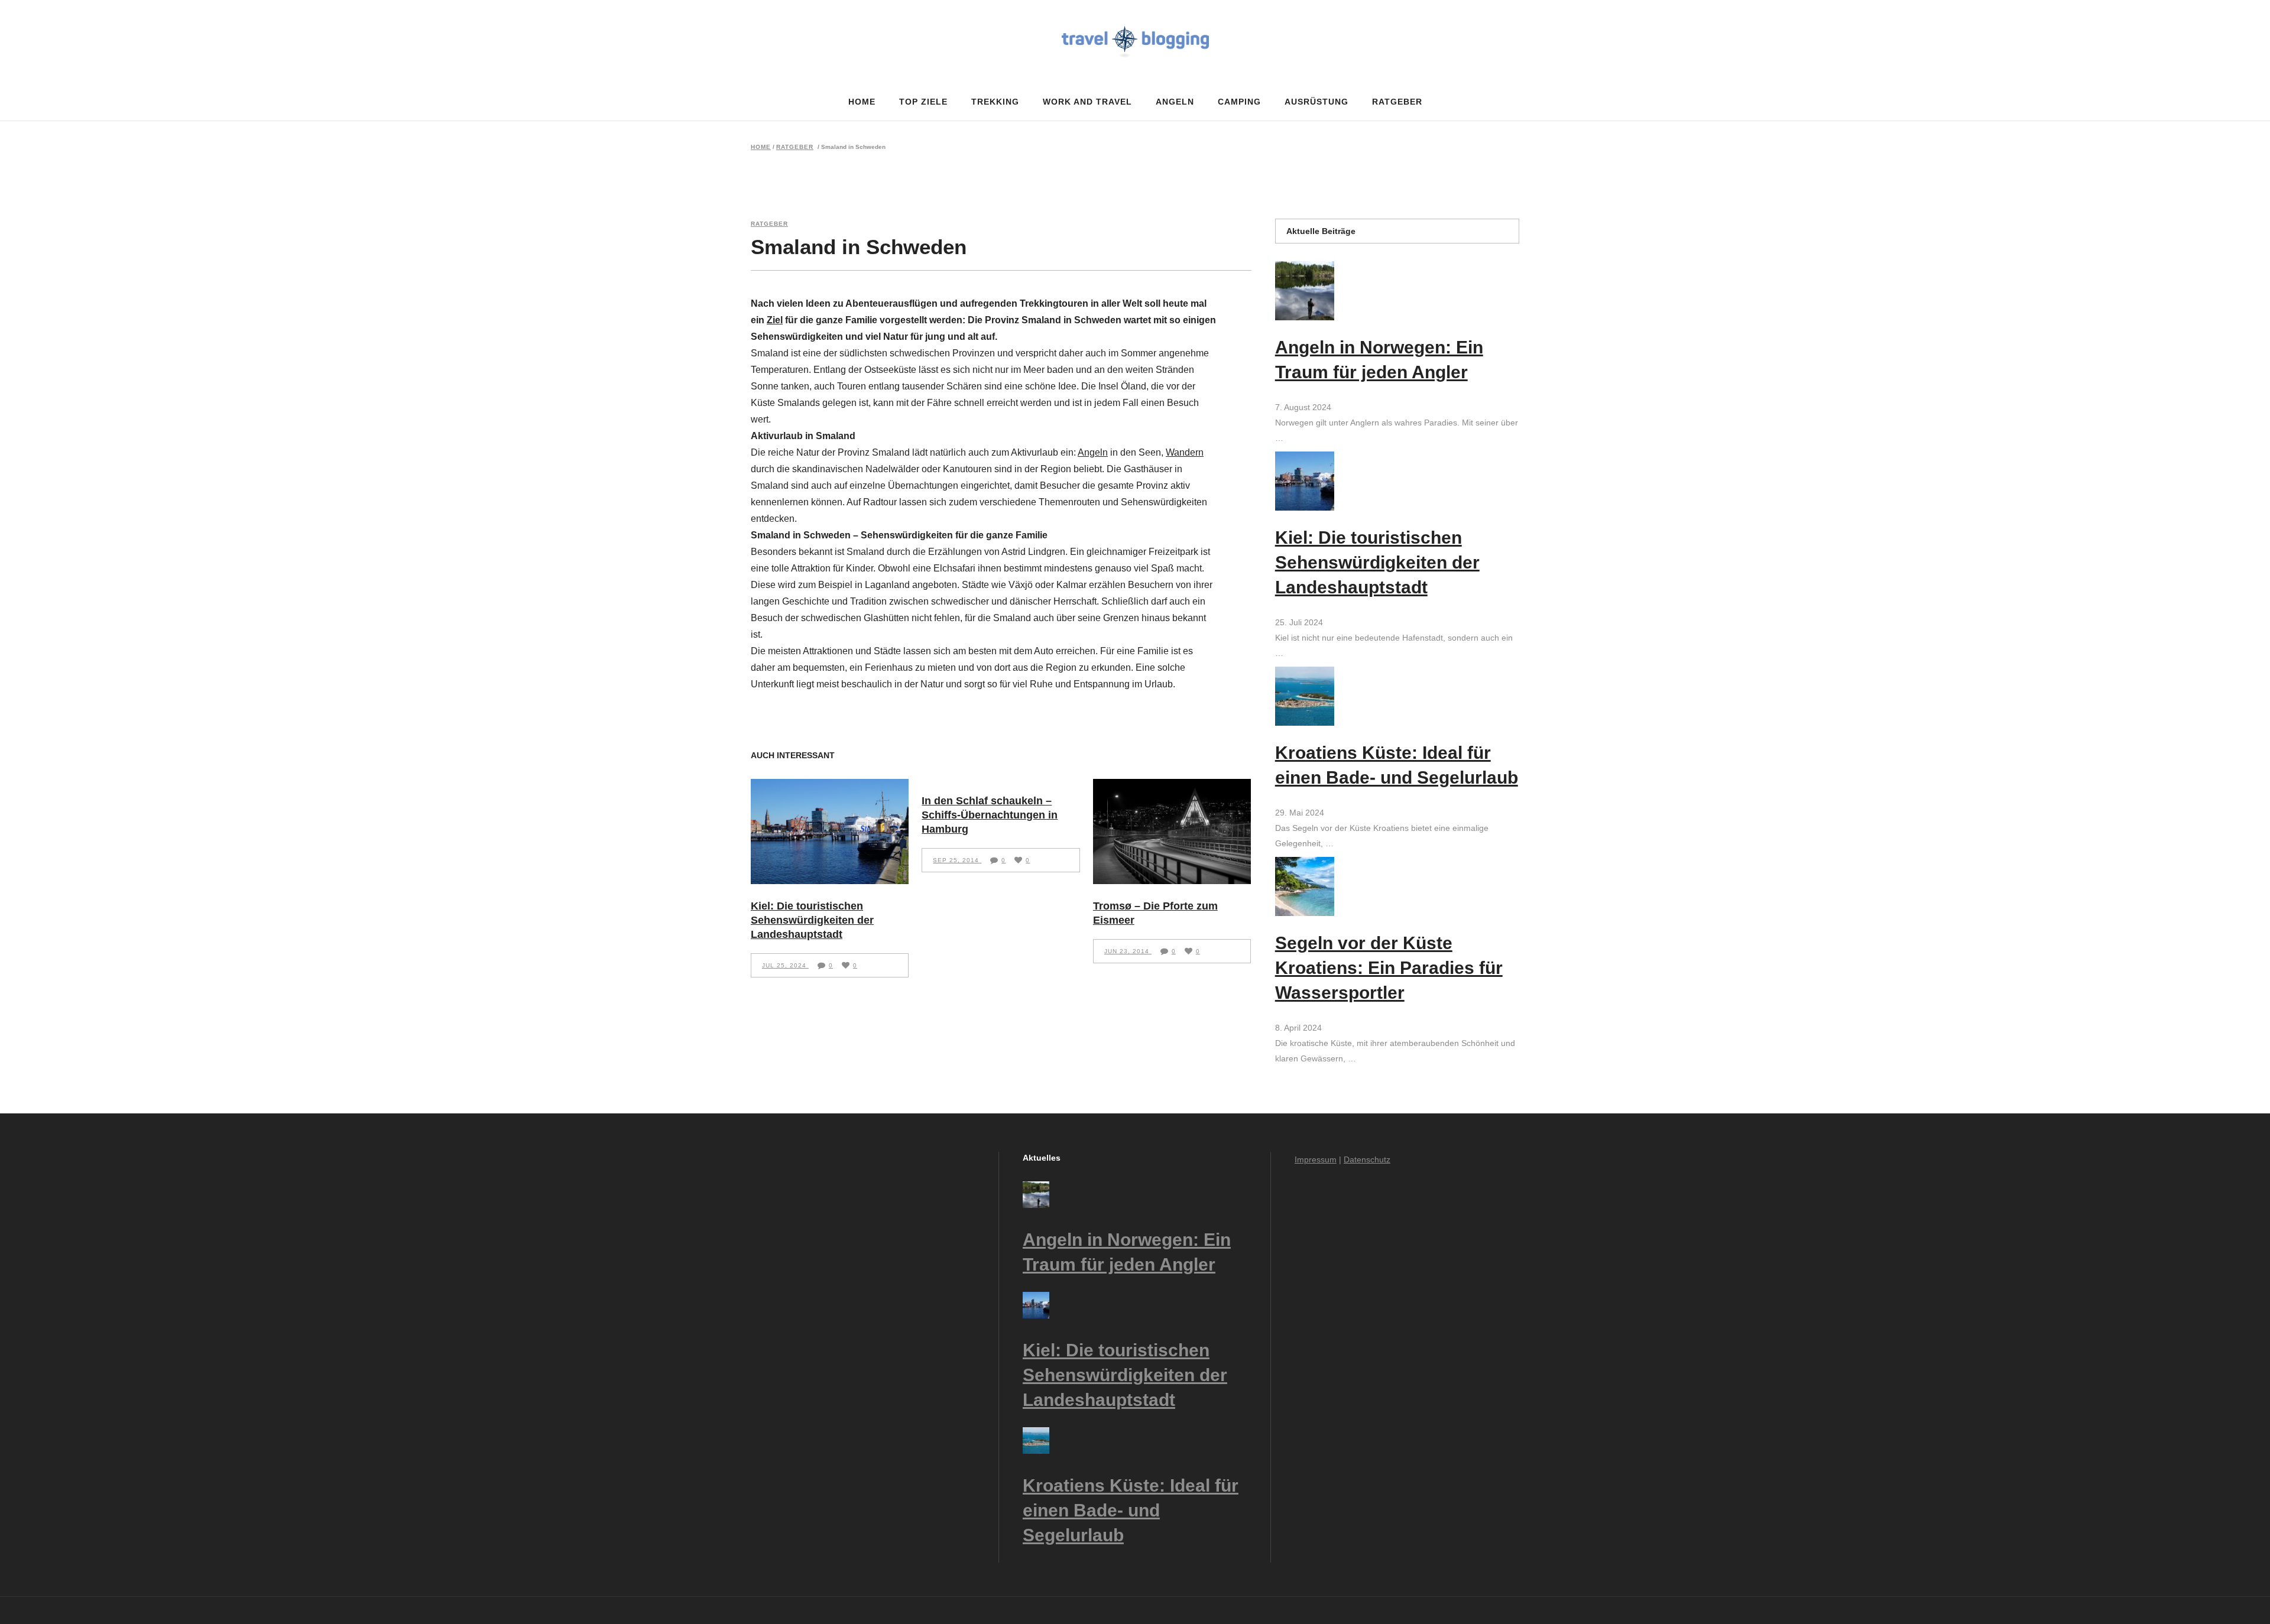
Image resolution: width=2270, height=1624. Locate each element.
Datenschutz (1367, 1159)
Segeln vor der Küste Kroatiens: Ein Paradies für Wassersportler (1389, 968)
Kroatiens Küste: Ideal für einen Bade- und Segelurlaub (1131, 1510)
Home (761, 147)
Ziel (775, 320)
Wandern (1185, 452)
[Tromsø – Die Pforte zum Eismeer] (1172, 832)
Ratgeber (795, 147)
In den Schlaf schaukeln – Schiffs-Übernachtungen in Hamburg (990, 815)
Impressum (1316, 1159)
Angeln (1093, 452)
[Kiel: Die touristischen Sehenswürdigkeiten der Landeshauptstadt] (830, 832)
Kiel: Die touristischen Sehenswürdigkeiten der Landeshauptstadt (812, 920)
